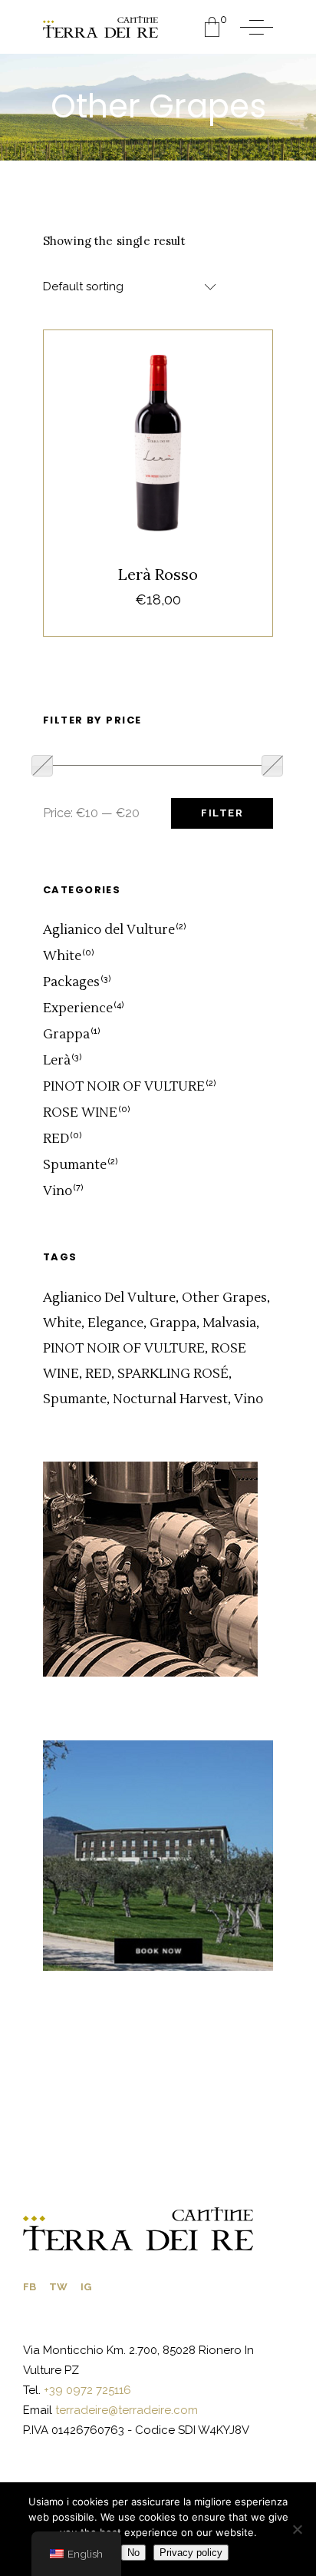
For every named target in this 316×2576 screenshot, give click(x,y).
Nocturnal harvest (170, 1399)
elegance (115, 1323)
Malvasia (229, 1323)
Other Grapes (224, 1298)
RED (56, 1139)
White (62, 956)
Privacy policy (191, 2553)
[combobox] (131, 287)
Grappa (66, 1035)
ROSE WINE (80, 1113)
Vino (176, 411)
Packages (71, 982)
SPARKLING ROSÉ (173, 1374)
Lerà (140, 411)
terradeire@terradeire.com (127, 2410)
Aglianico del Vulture (109, 930)
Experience (78, 1008)
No (133, 2553)
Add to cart (158, 557)
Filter (222, 813)
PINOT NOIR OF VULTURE (124, 1087)
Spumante (75, 1165)
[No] (297, 2529)
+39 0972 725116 (86, 2390)
